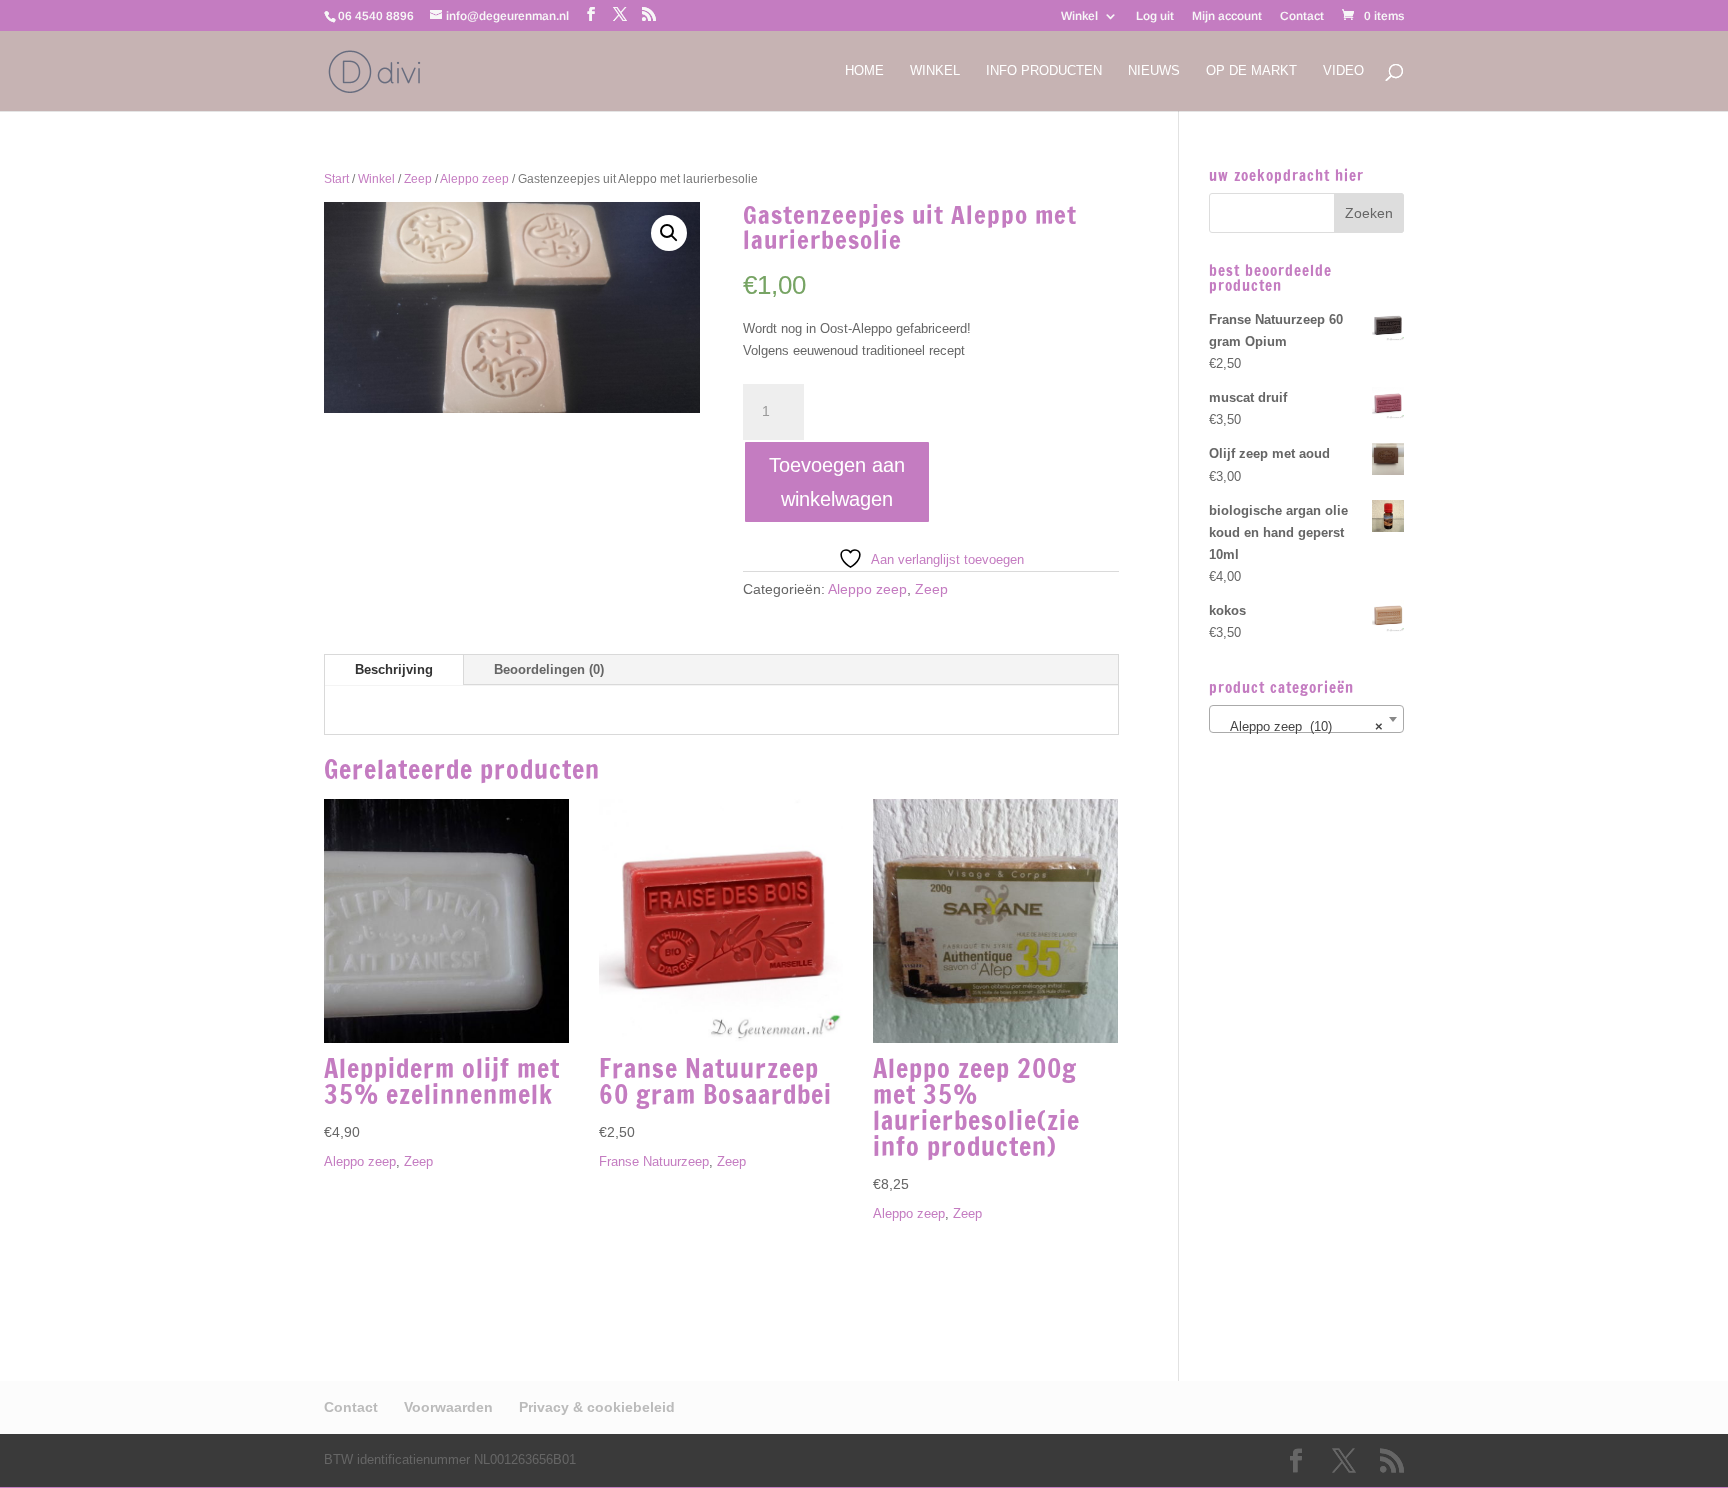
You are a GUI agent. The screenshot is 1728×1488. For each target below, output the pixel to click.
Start (336, 179)
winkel (935, 71)
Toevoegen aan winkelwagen (837, 482)
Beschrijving (394, 669)
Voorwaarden (448, 1407)
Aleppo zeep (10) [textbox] (1300, 726)
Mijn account (1227, 16)
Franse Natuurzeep (654, 1161)
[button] (669, 233)
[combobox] (1306, 719)
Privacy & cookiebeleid (597, 1407)
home (864, 71)
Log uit (1155, 16)
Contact (1302, 16)
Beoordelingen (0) (549, 669)
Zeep (418, 179)
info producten (1044, 71)
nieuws (1154, 71)
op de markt (1251, 71)
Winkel (1079, 16)
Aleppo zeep (474, 179)
